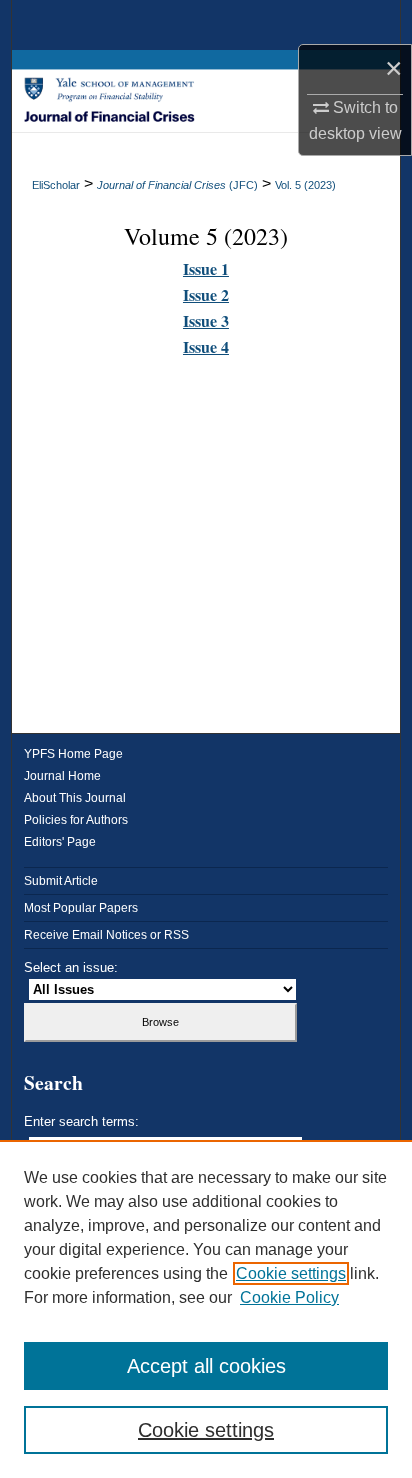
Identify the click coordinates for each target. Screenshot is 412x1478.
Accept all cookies (206, 1366)
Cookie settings (291, 1273)
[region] (206, 1309)
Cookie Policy (289, 1297)
